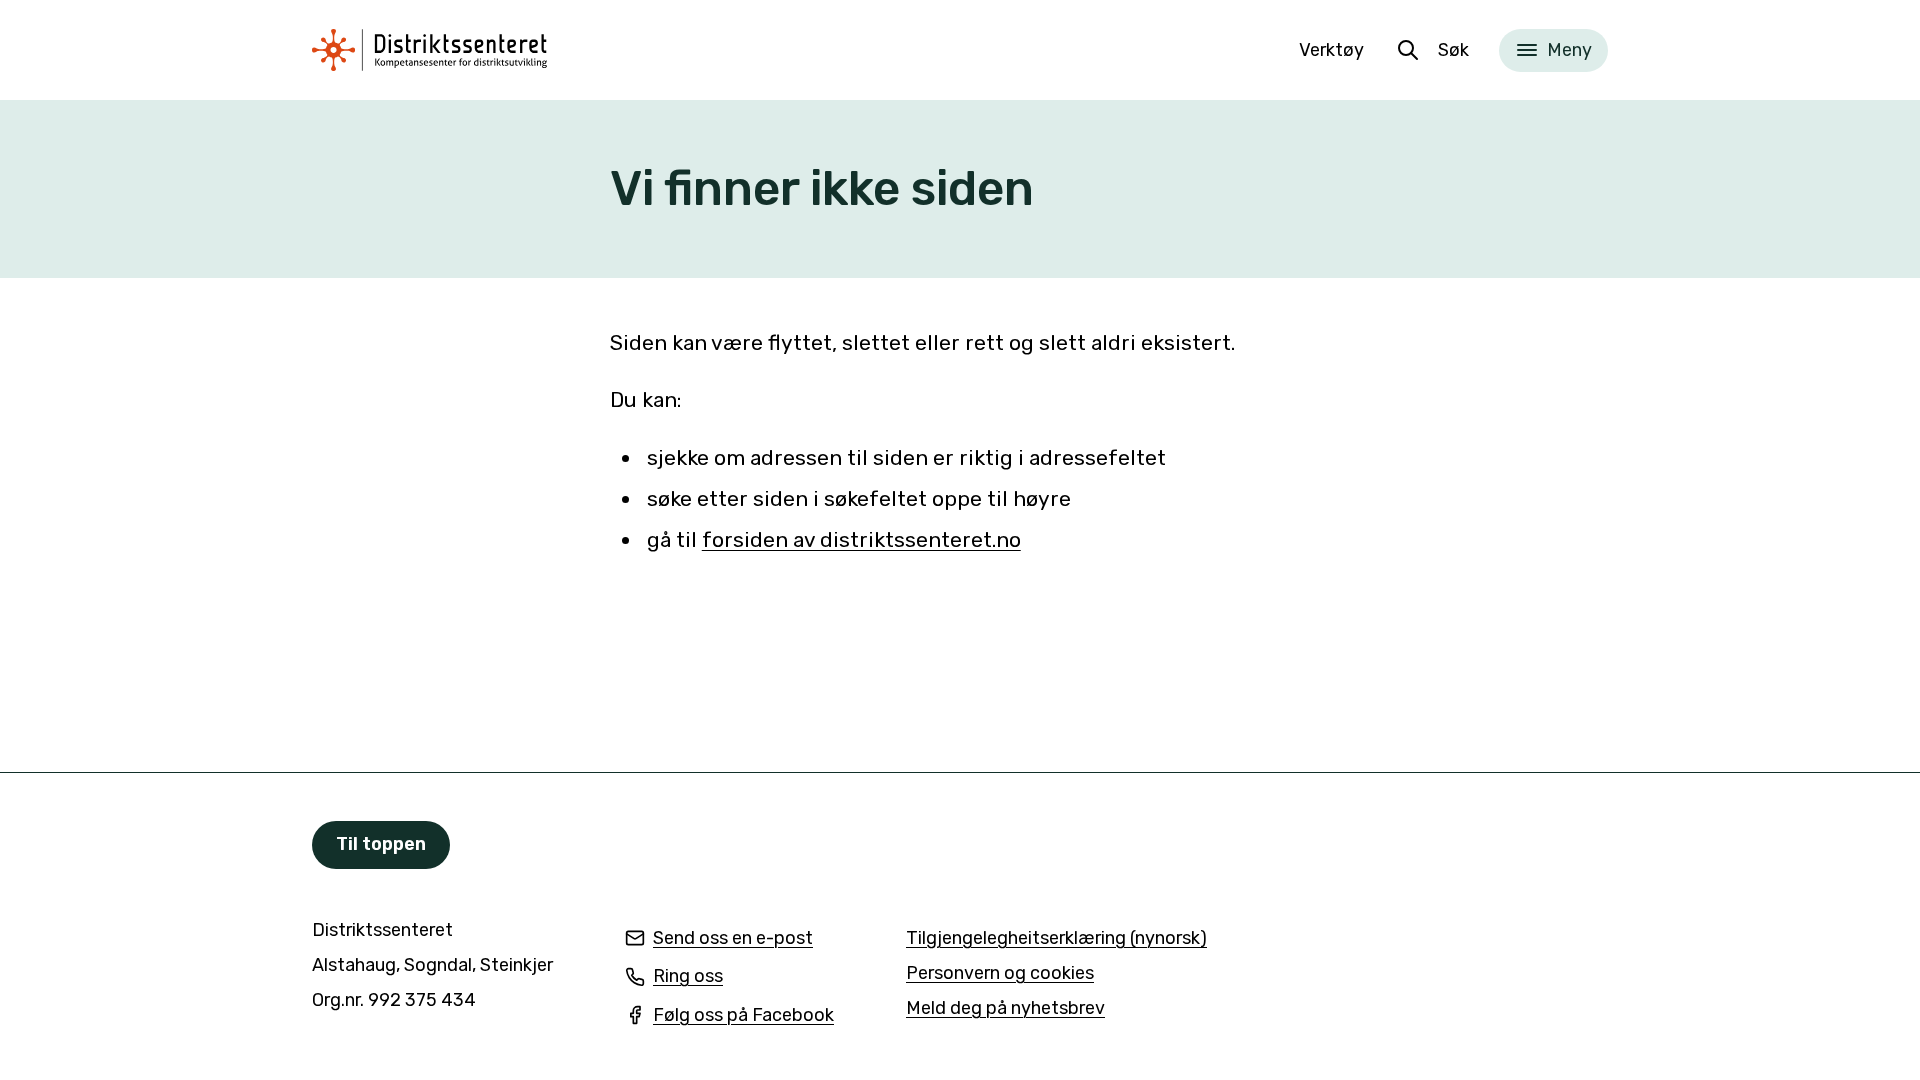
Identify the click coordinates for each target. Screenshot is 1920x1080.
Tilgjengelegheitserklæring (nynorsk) (1056, 939)
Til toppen (381, 844)
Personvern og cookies (1000, 973)
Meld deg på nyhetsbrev (1005, 1009)
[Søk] (1408, 50)
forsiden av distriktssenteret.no (861, 539)
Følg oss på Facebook (729, 1016)
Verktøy (1331, 50)
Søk (1453, 50)
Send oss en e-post (719, 939)
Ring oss (674, 977)
